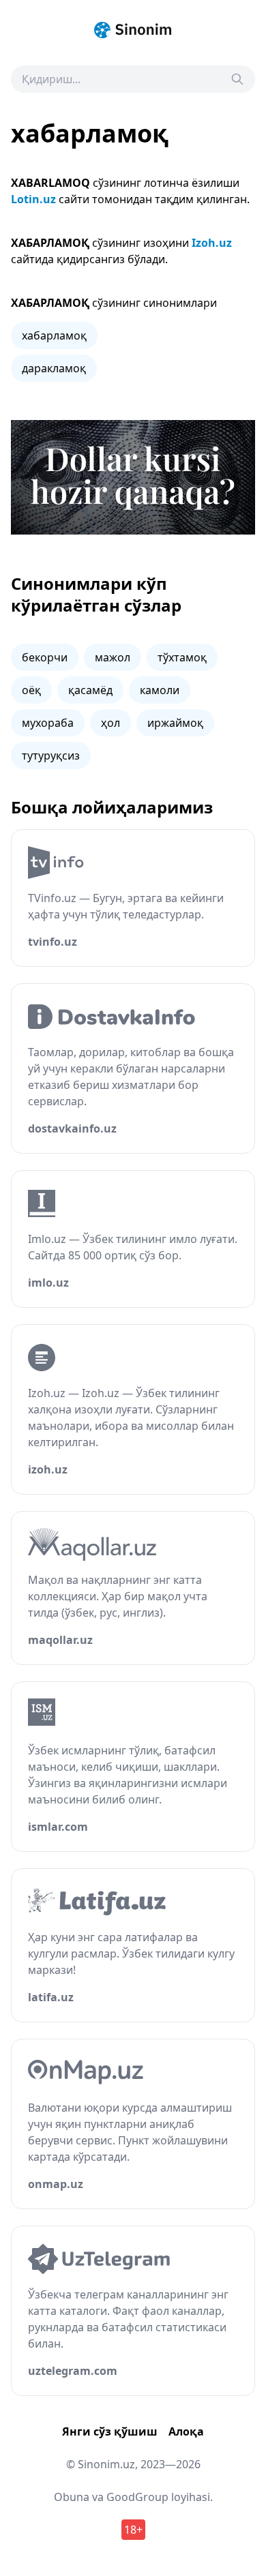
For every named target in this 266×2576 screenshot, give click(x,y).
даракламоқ (54, 368)
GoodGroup (137, 2497)
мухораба (48, 723)
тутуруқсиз (51, 755)
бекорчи (45, 657)
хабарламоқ (54, 335)
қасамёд (90, 690)
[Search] (237, 79)
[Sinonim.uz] (133, 30)
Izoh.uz (212, 243)
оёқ (31, 690)
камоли (160, 690)
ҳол (110, 723)
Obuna (72, 2497)
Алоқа (186, 2431)
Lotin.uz (33, 199)
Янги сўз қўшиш (110, 2431)
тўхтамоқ (182, 657)
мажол (113, 657)
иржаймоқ (175, 723)
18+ (133, 2530)
